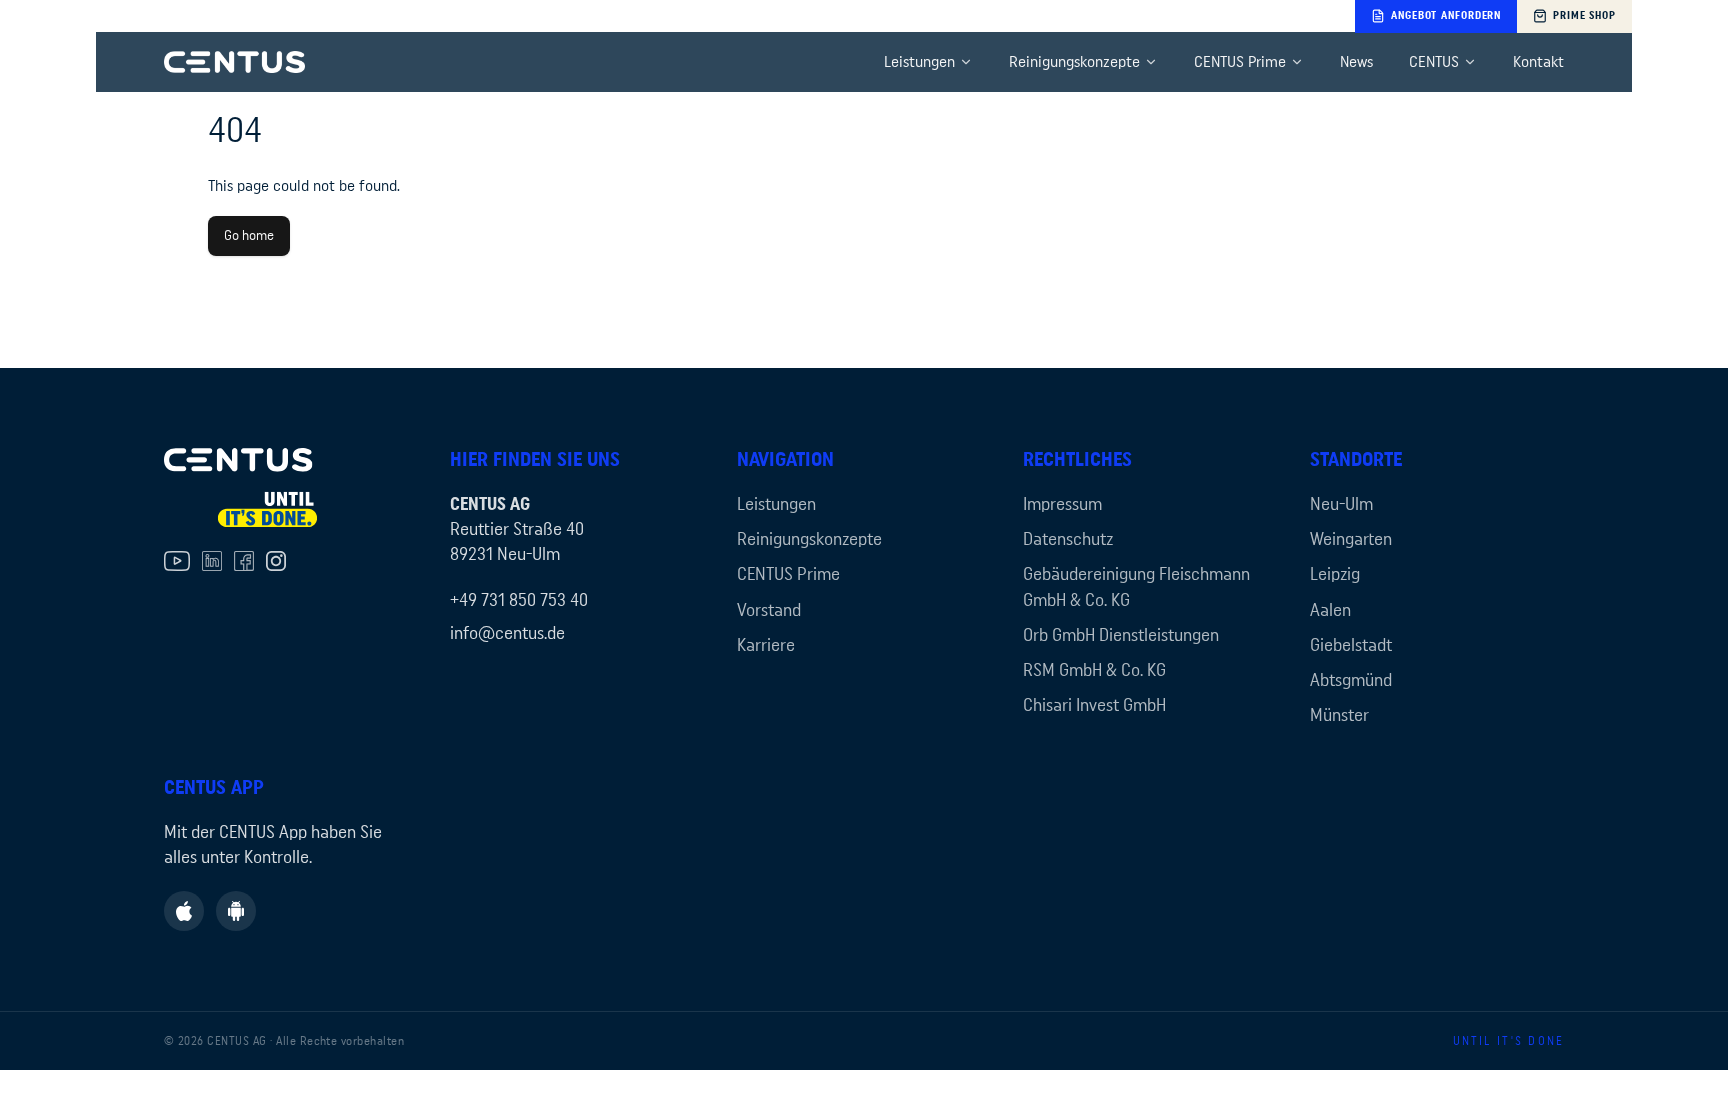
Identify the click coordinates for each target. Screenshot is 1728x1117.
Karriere (766, 645)
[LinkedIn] (212, 561)
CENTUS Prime (1240, 62)
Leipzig (1335, 574)
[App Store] (184, 911)
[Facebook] (244, 561)
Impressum (1062, 504)
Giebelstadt (1351, 645)
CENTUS (1434, 62)
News (1356, 62)
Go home (249, 236)
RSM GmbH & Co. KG (1094, 670)
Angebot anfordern (1446, 15)
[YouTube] (177, 561)
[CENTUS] (234, 62)
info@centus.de (507, 633)
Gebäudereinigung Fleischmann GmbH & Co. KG (1136, 586)
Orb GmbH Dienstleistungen (1121, 635)
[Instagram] (276, 561)
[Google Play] (236, 911)
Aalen (1330, 610)
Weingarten (1351, 539)
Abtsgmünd (1351, 680)
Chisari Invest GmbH (1094, 705)
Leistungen (919, 62)
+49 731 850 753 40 (519, 600)
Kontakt (1538, 62)
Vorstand (769, 610)
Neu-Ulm (1341, 504)
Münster (1339, 715)
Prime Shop (1584, 15)
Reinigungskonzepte (1074, 62)
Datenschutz (1068, 539)
